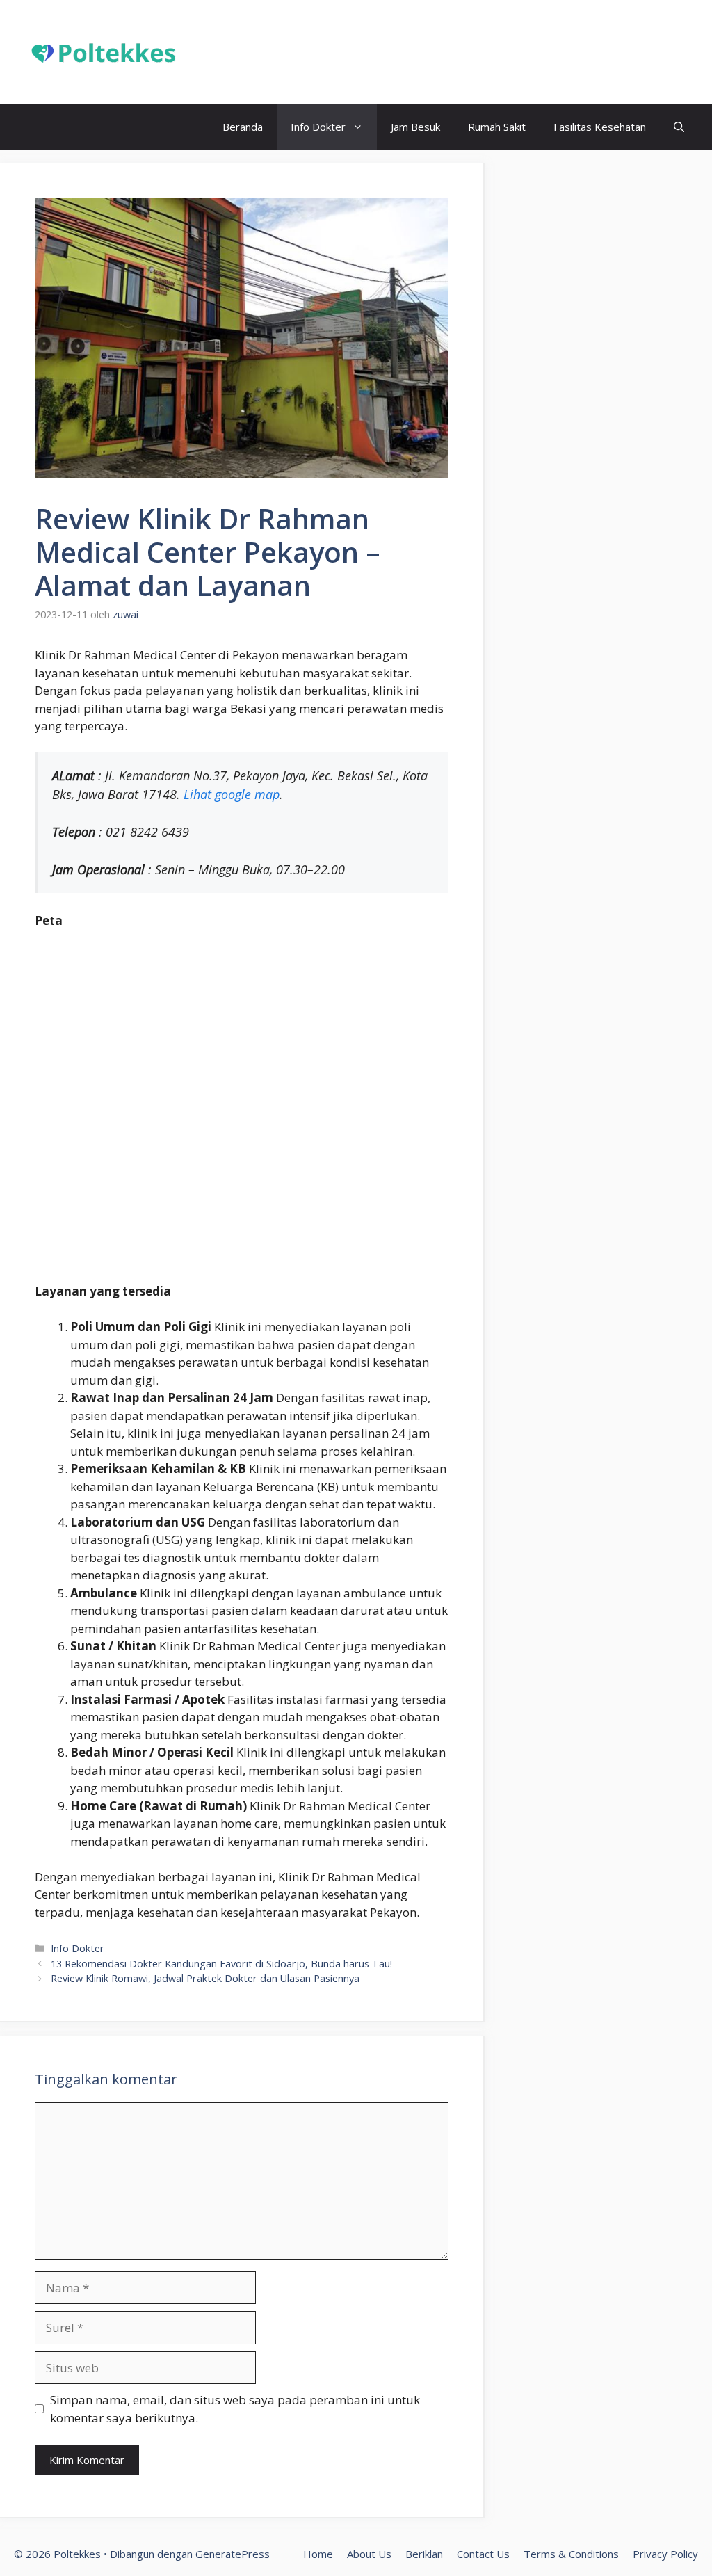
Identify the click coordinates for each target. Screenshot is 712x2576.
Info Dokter (318, 127)
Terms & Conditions (571, 2554)
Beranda (243, 127)
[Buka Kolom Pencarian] (679, 127)
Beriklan (424, 2554)
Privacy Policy (665, 2554)
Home (318, 2554)
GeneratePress (233, 2554)
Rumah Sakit (497, 127)
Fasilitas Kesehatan (600, 127)
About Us (369, 2554)
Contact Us (483, 2554)
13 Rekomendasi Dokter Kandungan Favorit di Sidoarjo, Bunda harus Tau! (221, 1964)
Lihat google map (232, 794)
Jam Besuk (415, 127)
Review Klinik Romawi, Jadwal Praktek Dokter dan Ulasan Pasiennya (205, 1978)
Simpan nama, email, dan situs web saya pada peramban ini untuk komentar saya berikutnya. (235, 2409)
